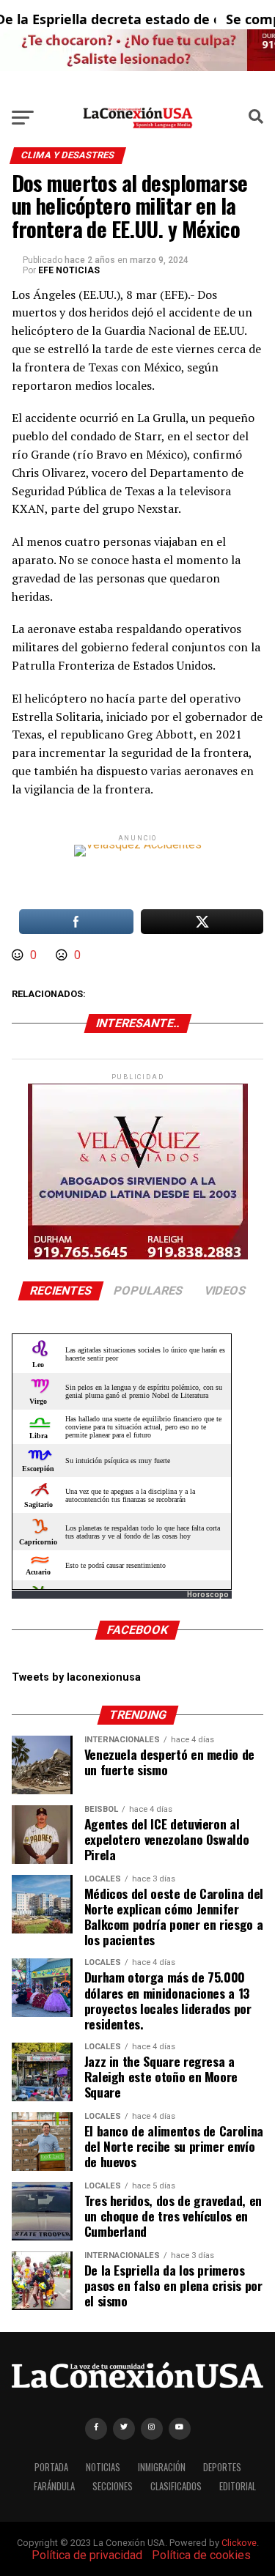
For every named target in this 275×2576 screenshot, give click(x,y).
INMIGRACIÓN (162, 2467)
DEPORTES (222, 2467)
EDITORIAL (238, 2486)
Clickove (239, 2543)
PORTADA (51, 2467)
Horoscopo (208, 1595)
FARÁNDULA (54, 2486)
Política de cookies (201, 2555)
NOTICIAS (103, 2467)
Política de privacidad (87, 2555)
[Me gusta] (19, 955)
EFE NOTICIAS (69, 270)
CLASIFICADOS (176, 2486)
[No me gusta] (63, 955)
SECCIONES (113, 2486)
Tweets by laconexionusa (76, 1677)
